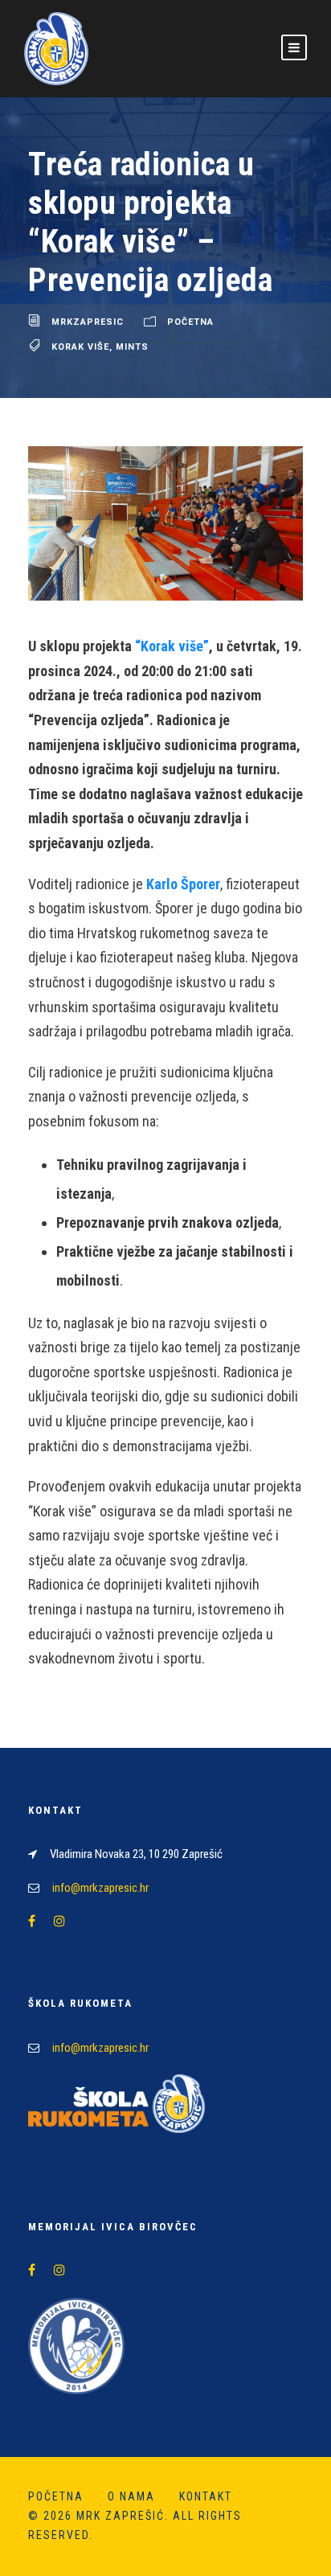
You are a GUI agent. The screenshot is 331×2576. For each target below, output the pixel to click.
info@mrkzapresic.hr (100, 1888)
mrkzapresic (88, 323)
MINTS (132, 347)
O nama (131, 2496)
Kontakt (206, 2496)
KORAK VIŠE (80, 347)
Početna (190, 323)
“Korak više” (172, 646)
